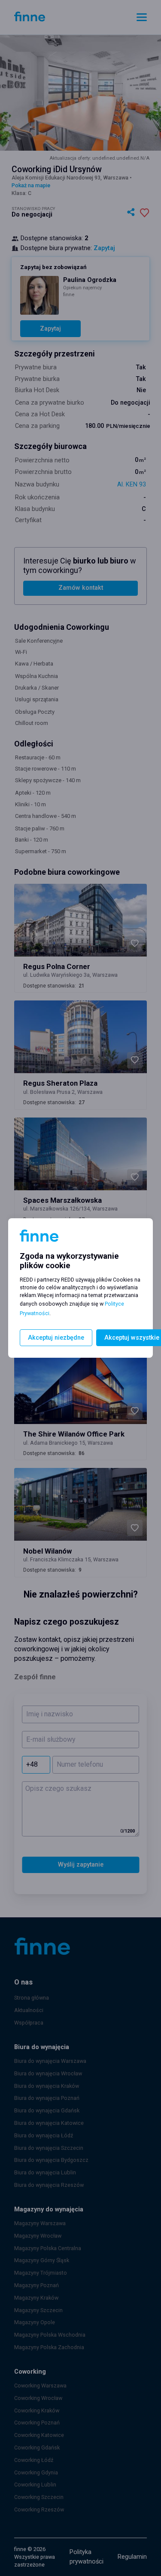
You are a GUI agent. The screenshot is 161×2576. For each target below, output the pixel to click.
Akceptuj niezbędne (56, 1338)
